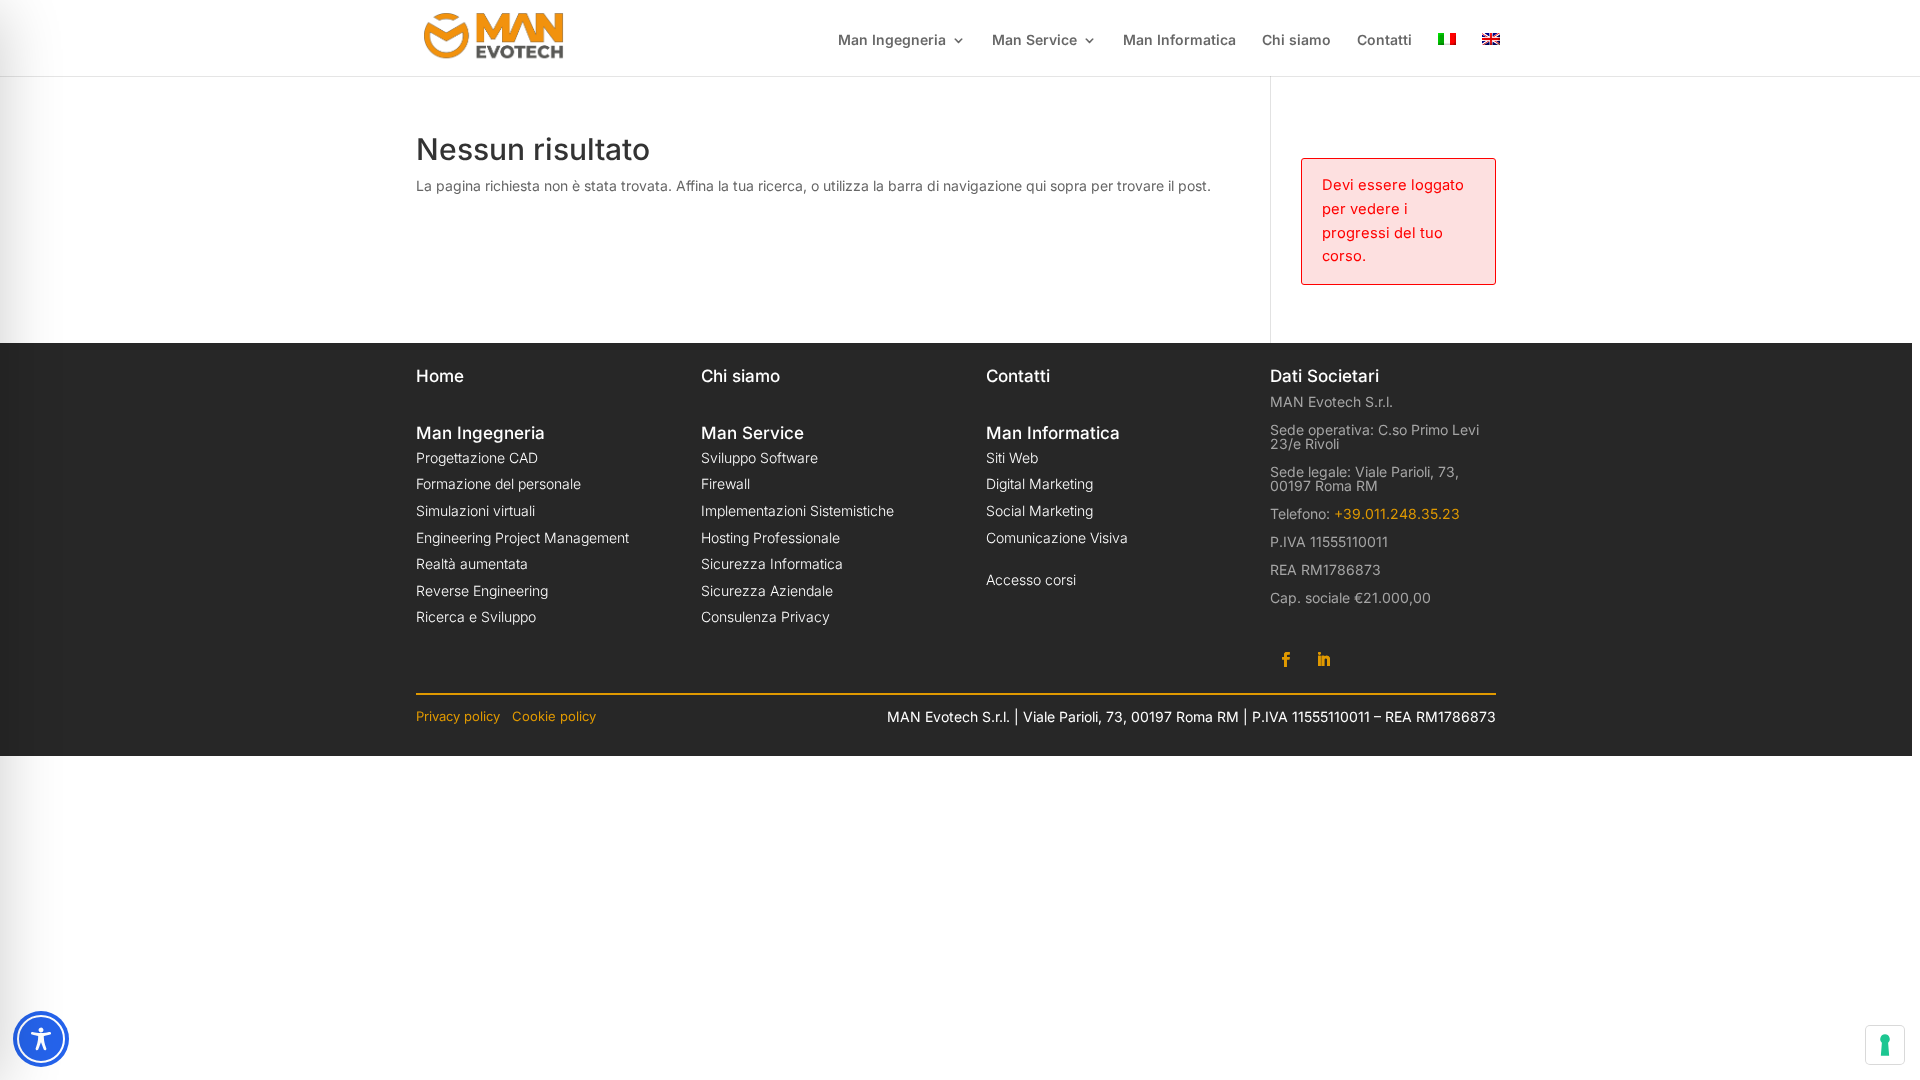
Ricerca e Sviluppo (476, 616)
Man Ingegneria (892, 40)
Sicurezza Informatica (772, 563)
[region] (960, 540)
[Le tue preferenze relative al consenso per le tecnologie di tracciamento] (1885, 1045)
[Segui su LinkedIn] (1323, 660)
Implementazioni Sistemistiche (797, 510)
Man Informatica (1179, 40)
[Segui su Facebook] (1285, 660)
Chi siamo (1296, 40)
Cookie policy (554, 716)
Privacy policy (460, 716)
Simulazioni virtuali (475, 510)
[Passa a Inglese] (1491, 54)
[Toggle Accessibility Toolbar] (41, 1039)
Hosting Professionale (770, 537)
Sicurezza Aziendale (767, 590)
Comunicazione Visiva (1057, 537)
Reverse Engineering (482, 590)
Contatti (1384, 40)
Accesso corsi (1031, 579)
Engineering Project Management (522, 537)
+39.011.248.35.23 (1395, 513)
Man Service (1034, 40)
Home (440, 376)
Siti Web (1012, 457)
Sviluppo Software (759, 457)
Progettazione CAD (477, 457)
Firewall (725, 483)
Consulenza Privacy (765, 616)
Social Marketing (1039, 510)
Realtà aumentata (472, 563)
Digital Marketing (1039, 483)
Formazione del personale (498, 483)
